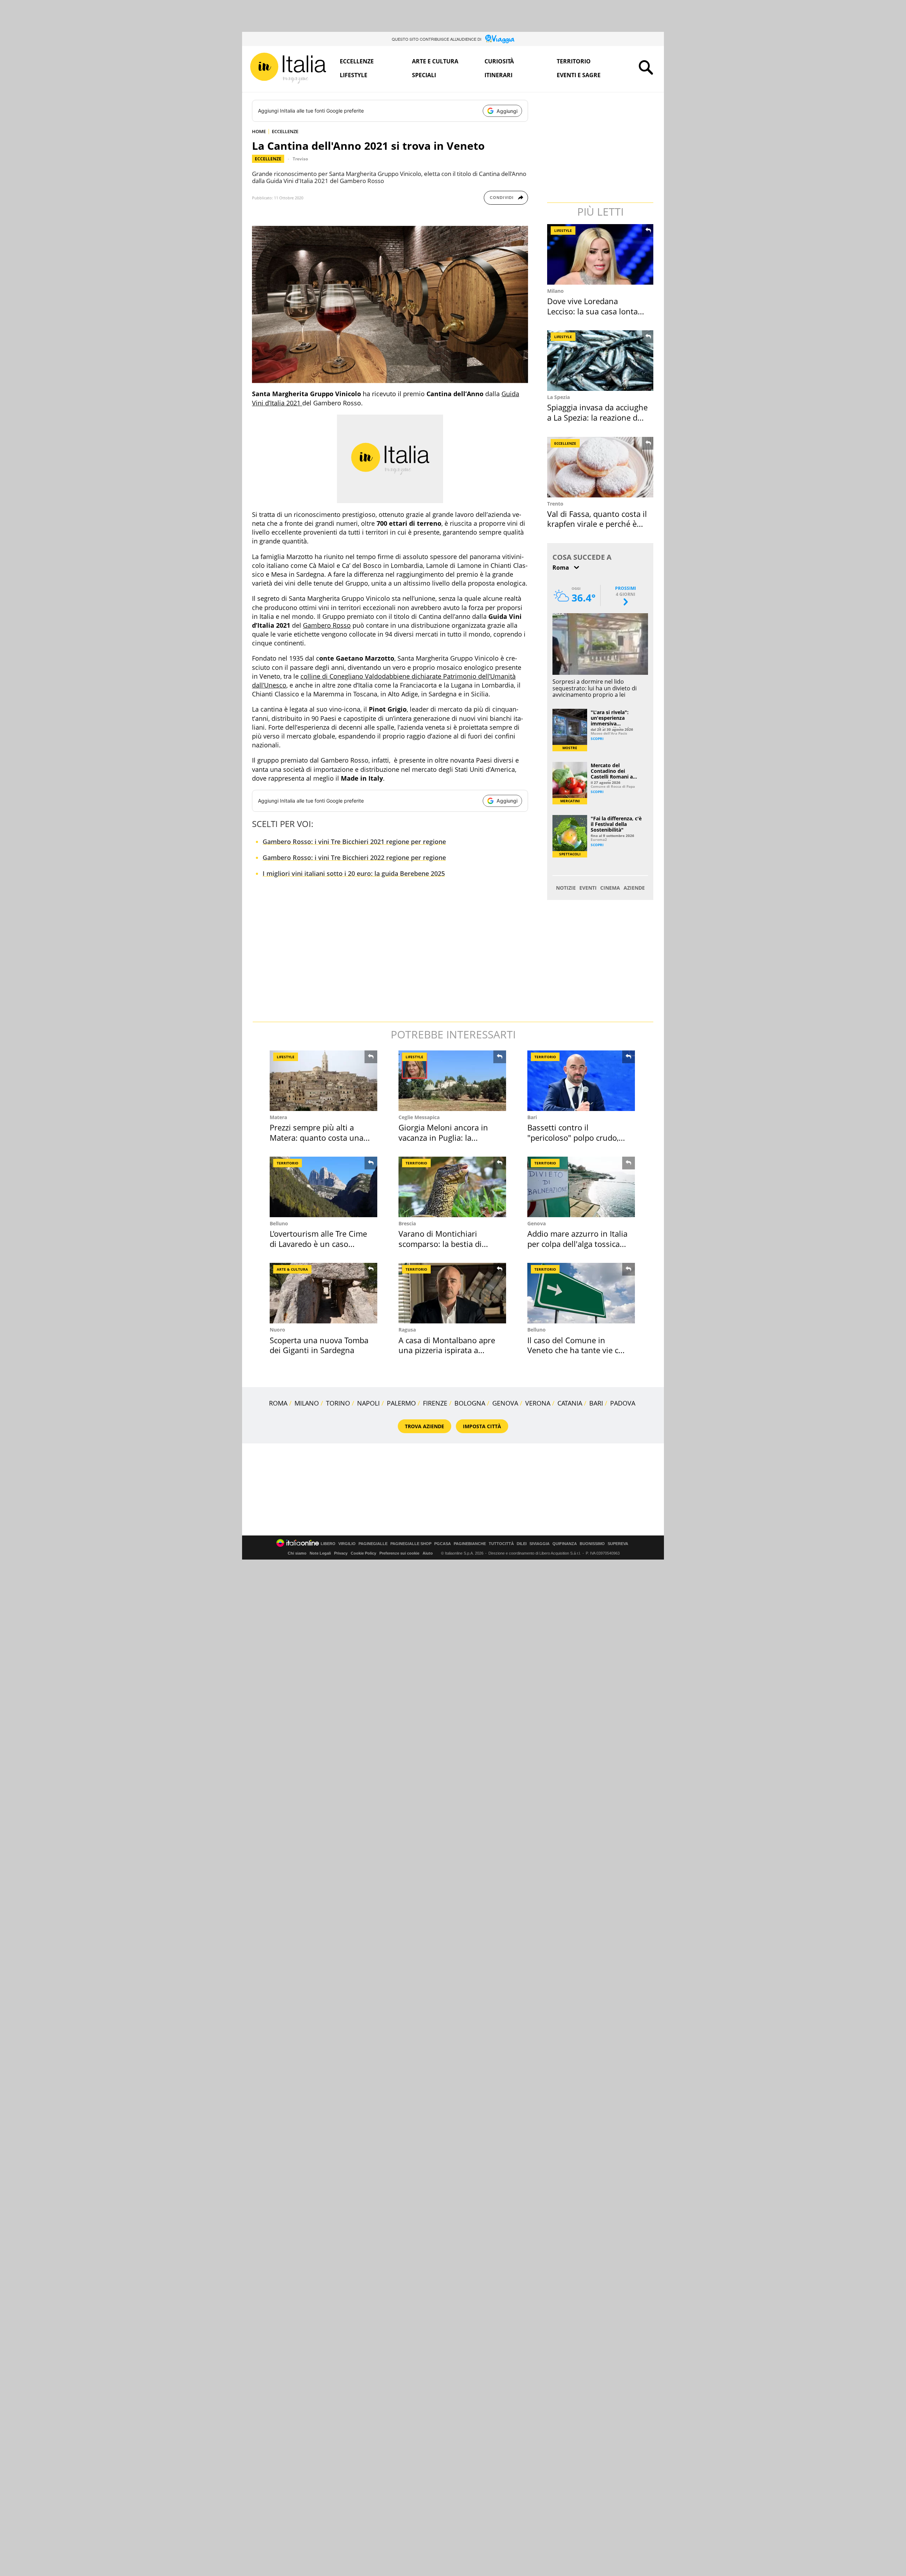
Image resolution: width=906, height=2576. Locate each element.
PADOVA (623, 1403)
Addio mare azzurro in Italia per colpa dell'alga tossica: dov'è (577, 1244)
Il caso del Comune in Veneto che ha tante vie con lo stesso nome (578, 1350)
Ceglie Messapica (419, 1117)
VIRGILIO (347, 1544)
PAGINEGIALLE (373, 1544)
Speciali (424, 75)
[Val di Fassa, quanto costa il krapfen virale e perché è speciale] (601, 467)
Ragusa (407, 1330)
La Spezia (558, 397)
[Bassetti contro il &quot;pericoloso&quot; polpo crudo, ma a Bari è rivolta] (581, 1081)
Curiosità (499, 61)
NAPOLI (368, 1403)
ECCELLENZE (285, 131)
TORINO (338, 1403)
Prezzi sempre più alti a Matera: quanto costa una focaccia (317, 1137)
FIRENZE (435, 1403)
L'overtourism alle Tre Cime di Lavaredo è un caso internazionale (318, 1244)
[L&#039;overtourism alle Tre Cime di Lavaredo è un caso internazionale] (323, 1187)
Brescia (407, 1223)
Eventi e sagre (579, 75)
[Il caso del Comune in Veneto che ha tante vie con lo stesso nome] (581, 1293)
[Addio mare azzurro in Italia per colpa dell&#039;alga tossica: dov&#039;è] (581, 1187)
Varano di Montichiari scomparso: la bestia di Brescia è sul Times (440, 1244)
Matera (278, 1117)
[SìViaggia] (500, 39)
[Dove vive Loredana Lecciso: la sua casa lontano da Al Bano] (601, 254)
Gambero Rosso (327, 625)
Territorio (574, 61)
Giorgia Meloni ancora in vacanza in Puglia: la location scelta (443, 1137)
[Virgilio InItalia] (288, 68)
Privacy (341, 1553)
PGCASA (443, 1544)
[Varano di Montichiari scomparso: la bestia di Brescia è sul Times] (452, 1187)
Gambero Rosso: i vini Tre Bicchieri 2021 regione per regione (354, 842)
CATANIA (570, 1403)
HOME (259, 131)
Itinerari (498, 75)
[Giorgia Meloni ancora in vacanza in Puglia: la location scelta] (452, 1081)
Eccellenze (357, 61)
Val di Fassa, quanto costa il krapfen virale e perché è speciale (597, 524)
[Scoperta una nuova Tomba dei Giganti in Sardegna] (323, 1293)
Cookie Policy (363, 1553)
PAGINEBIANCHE (470, 1544)
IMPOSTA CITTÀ (482, 1426)
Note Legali (320, 1553)
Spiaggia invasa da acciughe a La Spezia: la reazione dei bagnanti (597, 417)
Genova (537, 1223)
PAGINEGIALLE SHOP (411, 1544)
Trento (555, 504)
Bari (532, 1117)
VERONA (538, 1403)
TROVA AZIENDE (425, 1426)
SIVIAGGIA (540, 1544)
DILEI (522, 1544)
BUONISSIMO (592, 1544)
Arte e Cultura (435, 61)
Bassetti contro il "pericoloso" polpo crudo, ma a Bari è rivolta (573, 1137)
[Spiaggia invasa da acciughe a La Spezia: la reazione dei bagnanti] (601, 361)
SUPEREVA (618, 1544)
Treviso (300, 159)
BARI (596, 1403)
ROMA (278, 1403)
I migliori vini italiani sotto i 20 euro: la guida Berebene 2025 (354, 873)
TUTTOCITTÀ (501, 1544)
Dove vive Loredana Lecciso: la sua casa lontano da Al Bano (597, 311)
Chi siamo (297, 1553)
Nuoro (277, 1330)
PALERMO (401, 1403)
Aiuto (428, 1553)
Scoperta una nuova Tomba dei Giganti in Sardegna (319, 1345)
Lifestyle (354, 75)
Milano (555, 291)
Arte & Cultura (292, 1269)
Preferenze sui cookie (399, 1553)
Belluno (279, 1223)
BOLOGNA (470, 1403)
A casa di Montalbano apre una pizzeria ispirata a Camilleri (447, 1350)
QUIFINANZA (565, 1544)
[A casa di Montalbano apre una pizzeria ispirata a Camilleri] (452, 1293)
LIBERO (328, 1544)
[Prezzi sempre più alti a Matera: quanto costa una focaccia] (323, 1081)
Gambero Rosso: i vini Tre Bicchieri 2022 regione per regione (354, 857)
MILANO (307, 1403)
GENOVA (505, 1403)
